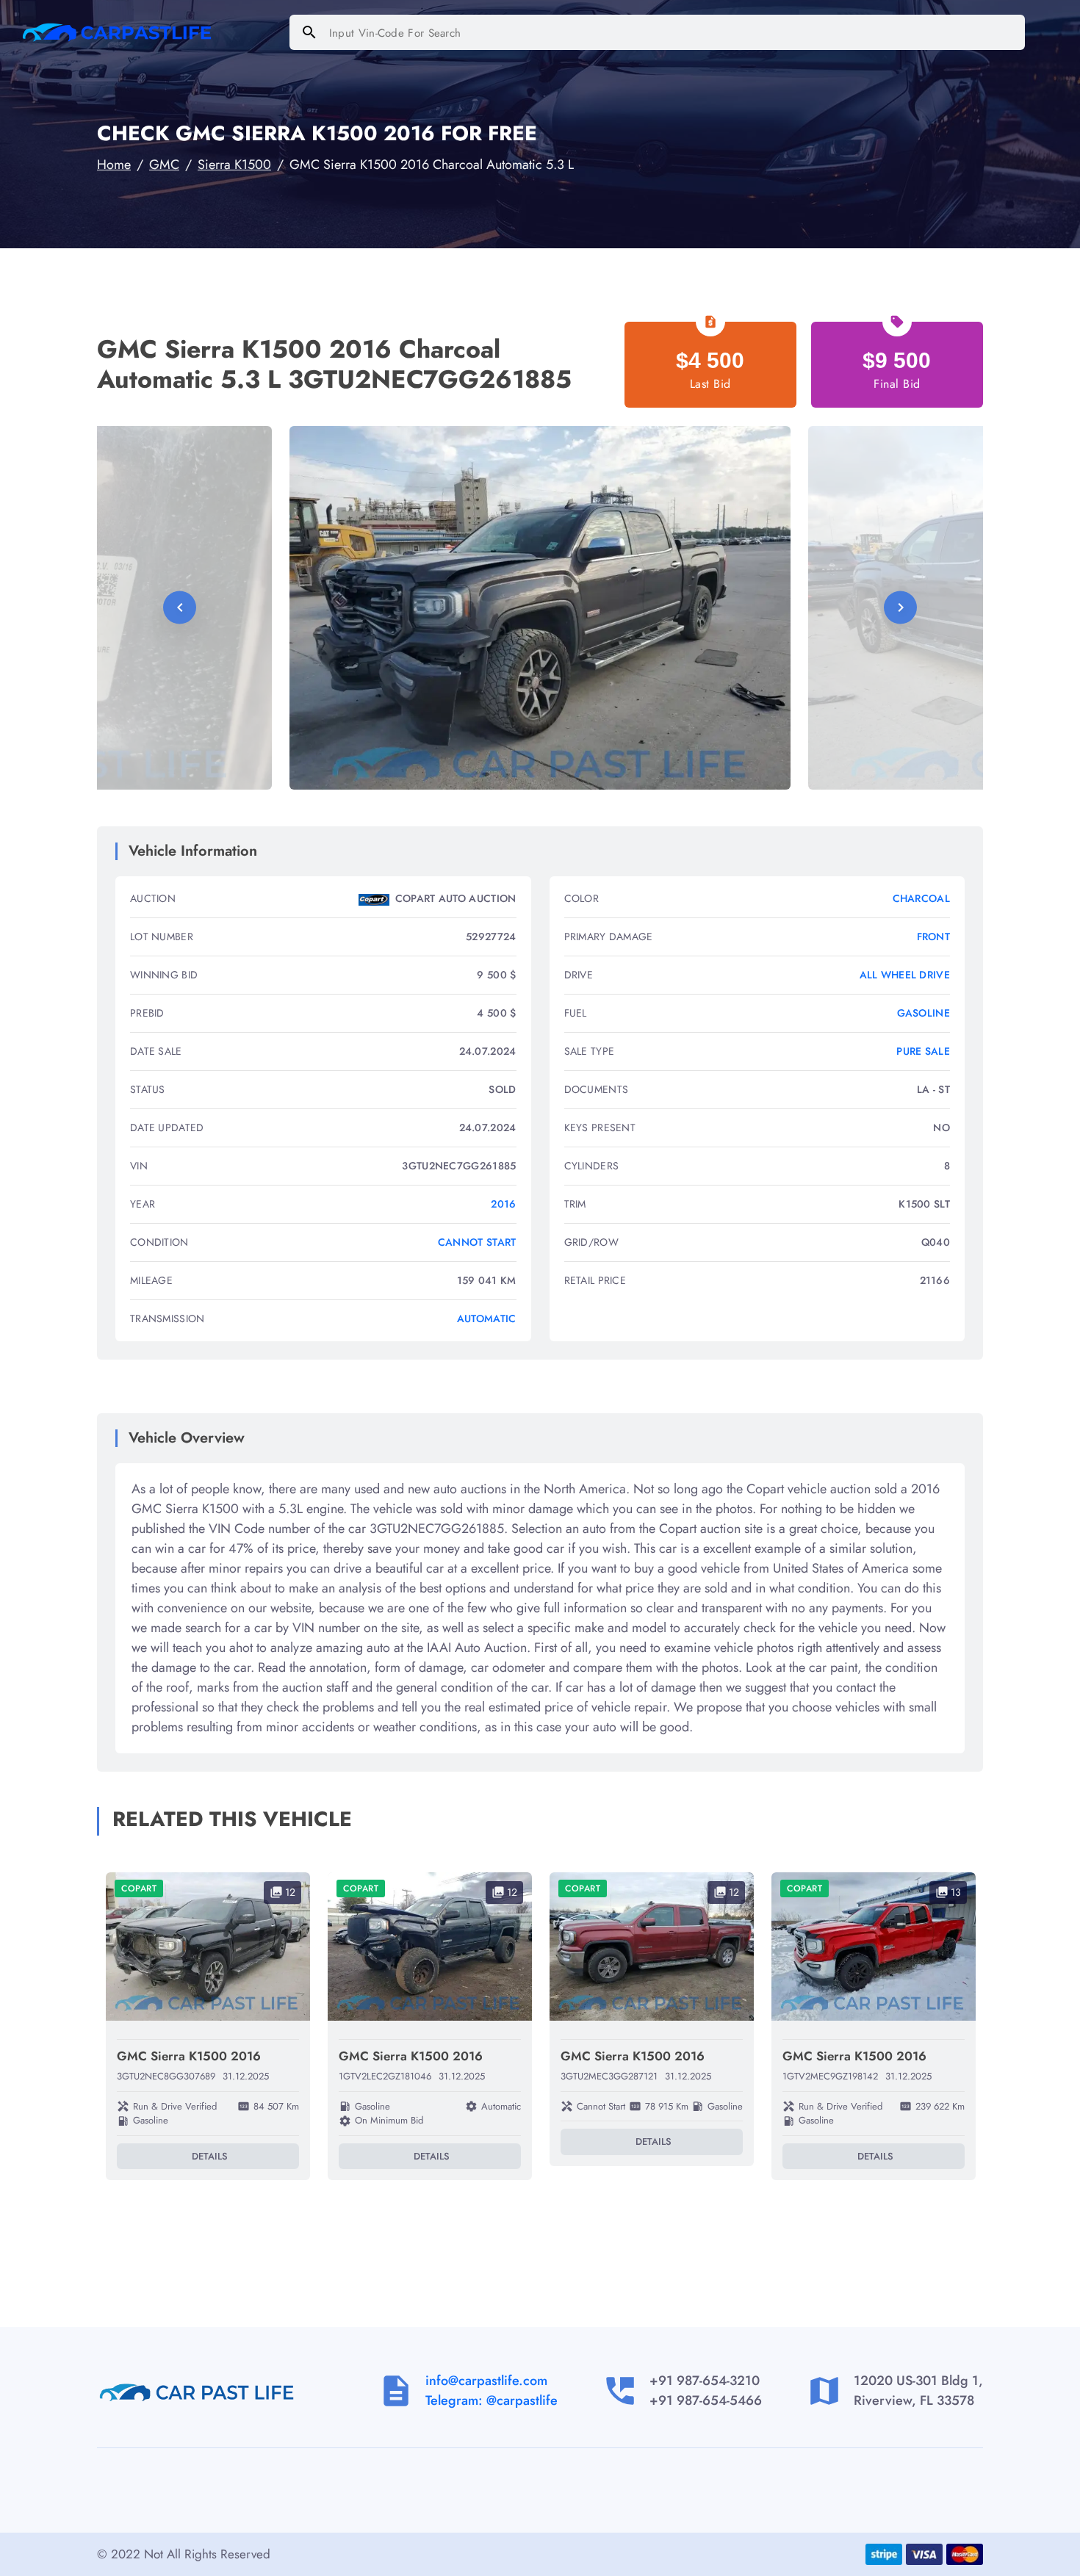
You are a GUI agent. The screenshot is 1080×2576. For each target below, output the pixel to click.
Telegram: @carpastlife (492, 2400)
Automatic (487, 1318)
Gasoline (924, 1013)
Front (934, 937)
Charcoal (921, 898)
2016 (503, 1204)
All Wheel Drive (905, 975)
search (309, 32)
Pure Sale (923, 1051)
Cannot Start (477, 1242)
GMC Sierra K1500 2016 (189, 2056)
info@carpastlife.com (486, 2381)
